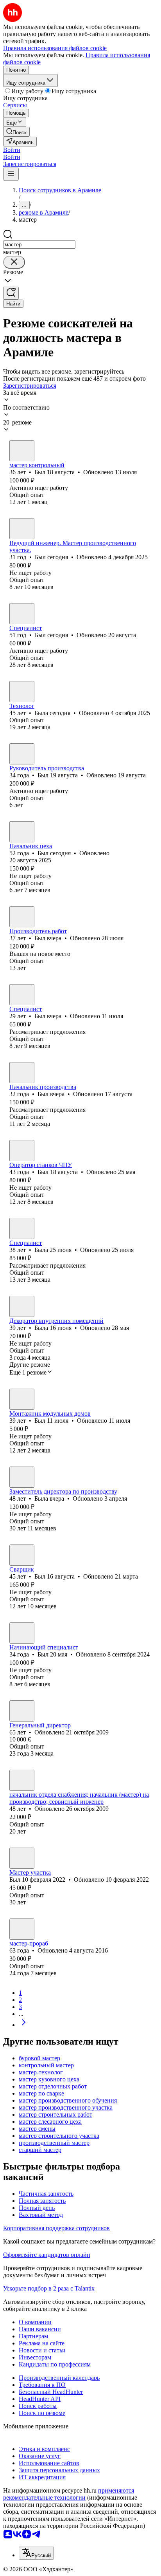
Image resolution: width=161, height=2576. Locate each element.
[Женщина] (22, 692)
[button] (12, 150)
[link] (16, 132)
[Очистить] (14, 262)
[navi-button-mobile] (11, 174)
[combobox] (39, 245)
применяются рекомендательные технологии (69, 2494)
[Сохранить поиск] (11, 293)
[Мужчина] (22, 451)
